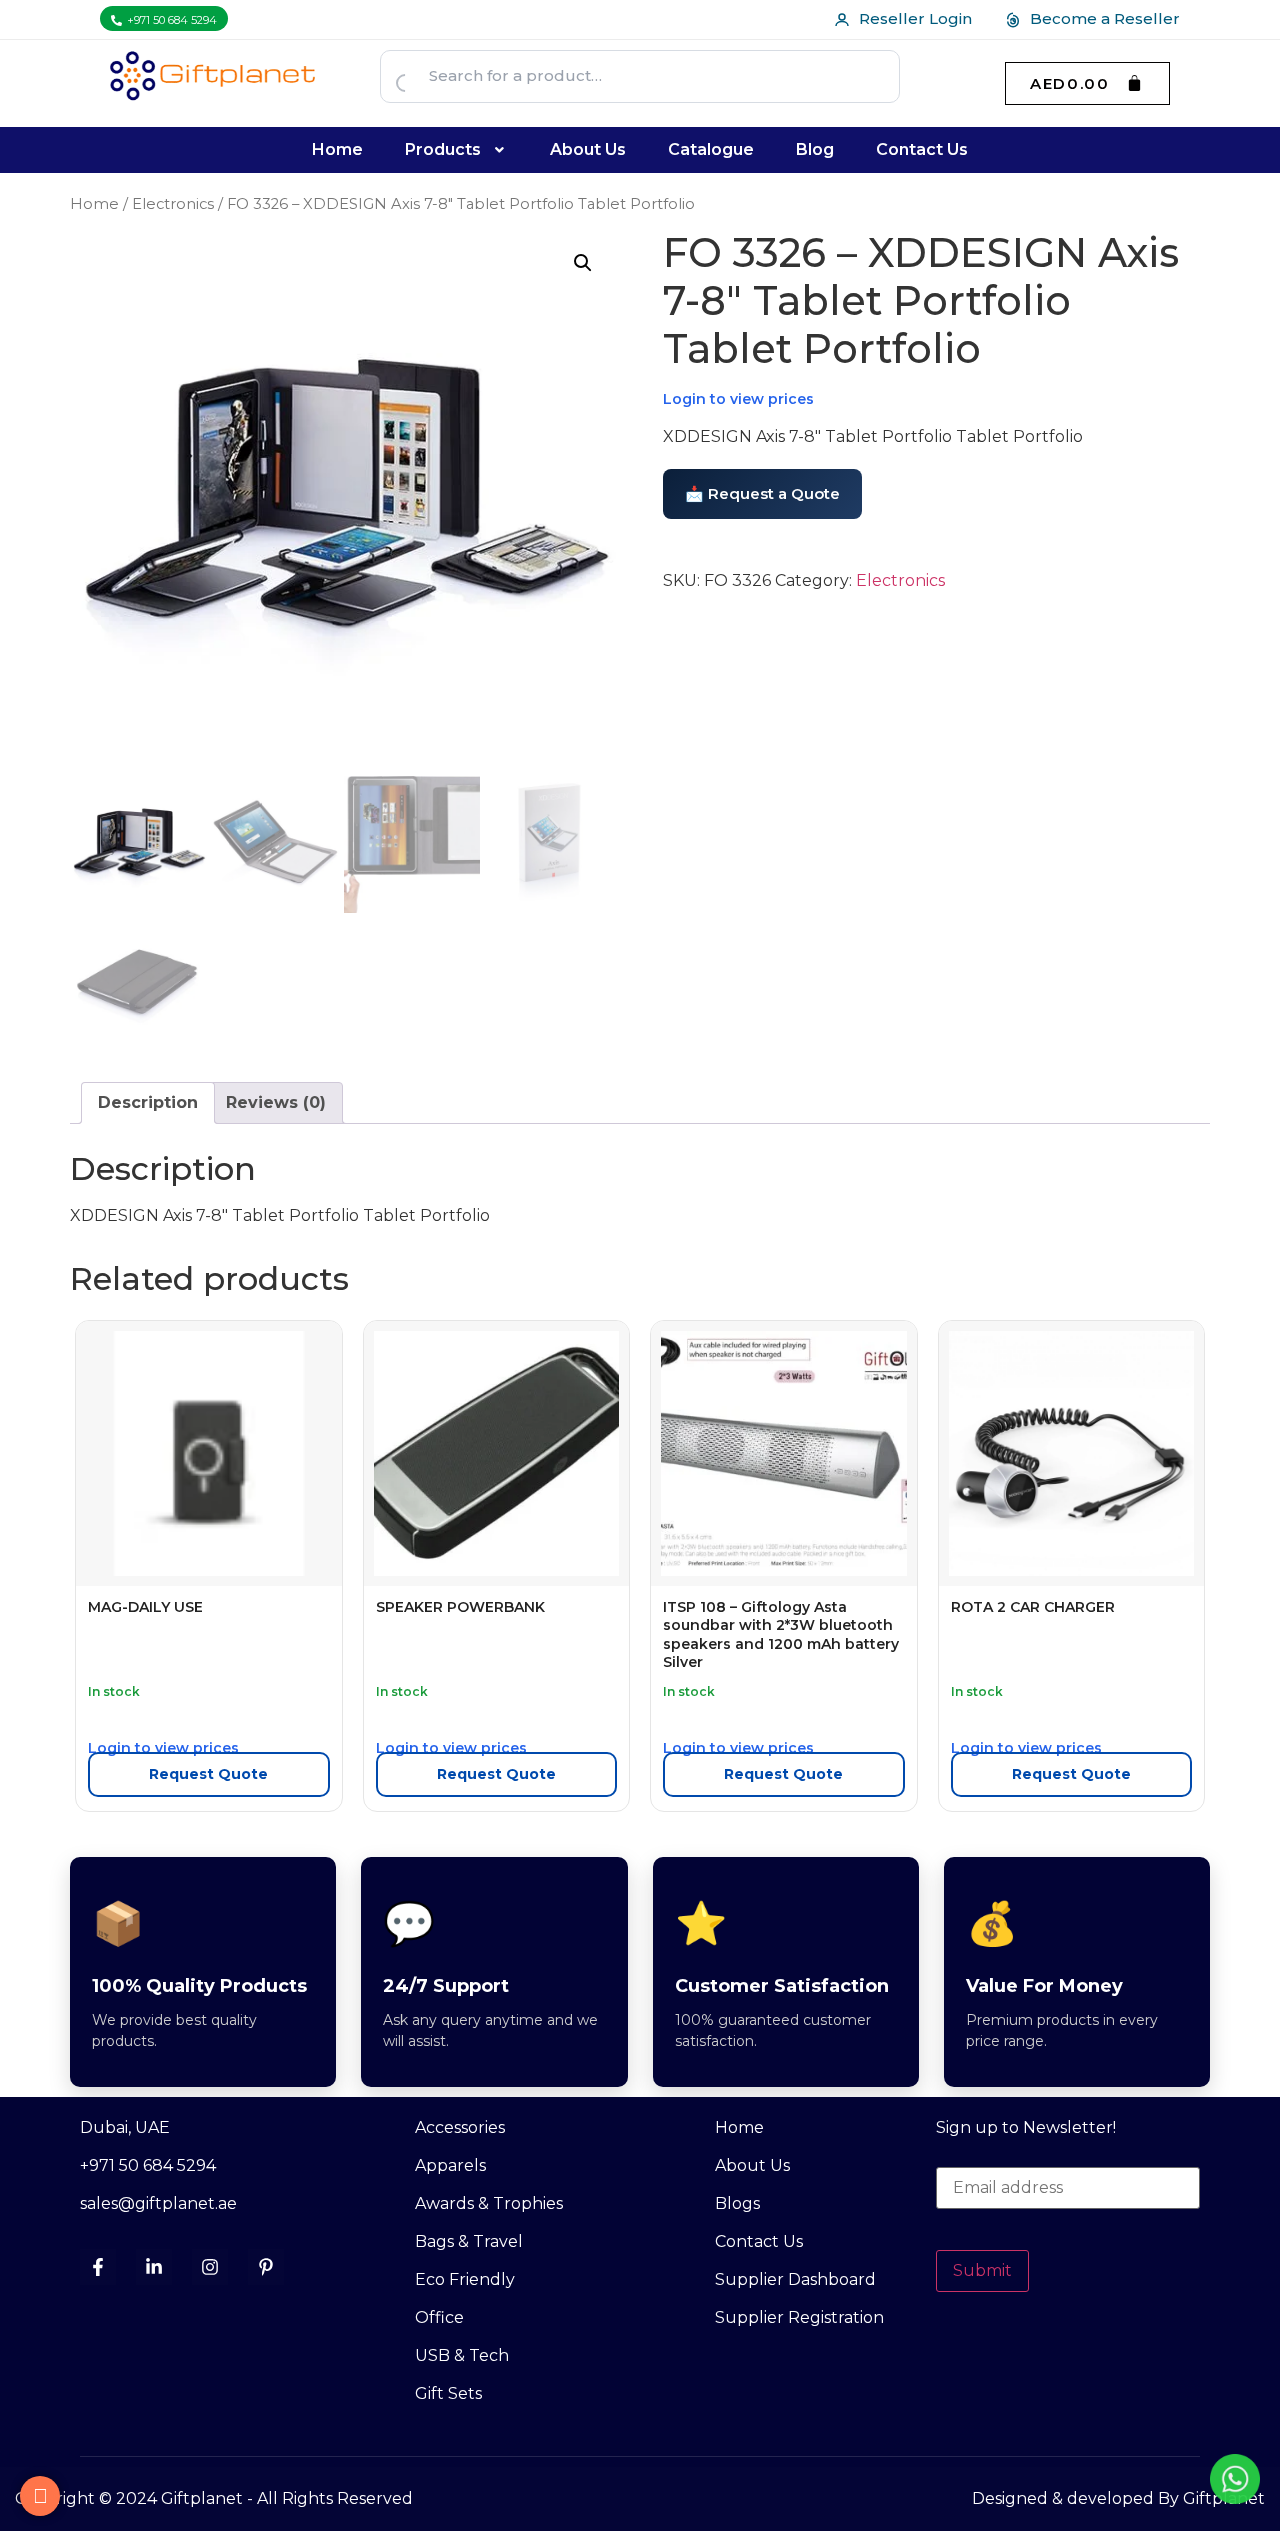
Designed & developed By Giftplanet (1118, 2498)
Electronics (173, 204)
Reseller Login (915, 18)
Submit (982, 2270)
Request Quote (208, 1774)
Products (443, 149)
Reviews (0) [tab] (276, 1102)
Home (337, 149)
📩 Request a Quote (762, 493)
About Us (588, 149)
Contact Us (922, 149)
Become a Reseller (1105, 18)
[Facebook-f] (98, 2267)
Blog (815, 149)
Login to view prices (738, 399)
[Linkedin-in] (154, 2267)
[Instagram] (210, 2267)
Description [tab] (148, 1102)
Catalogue (711, 149)
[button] (457, 150)
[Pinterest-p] (266, 2267)
